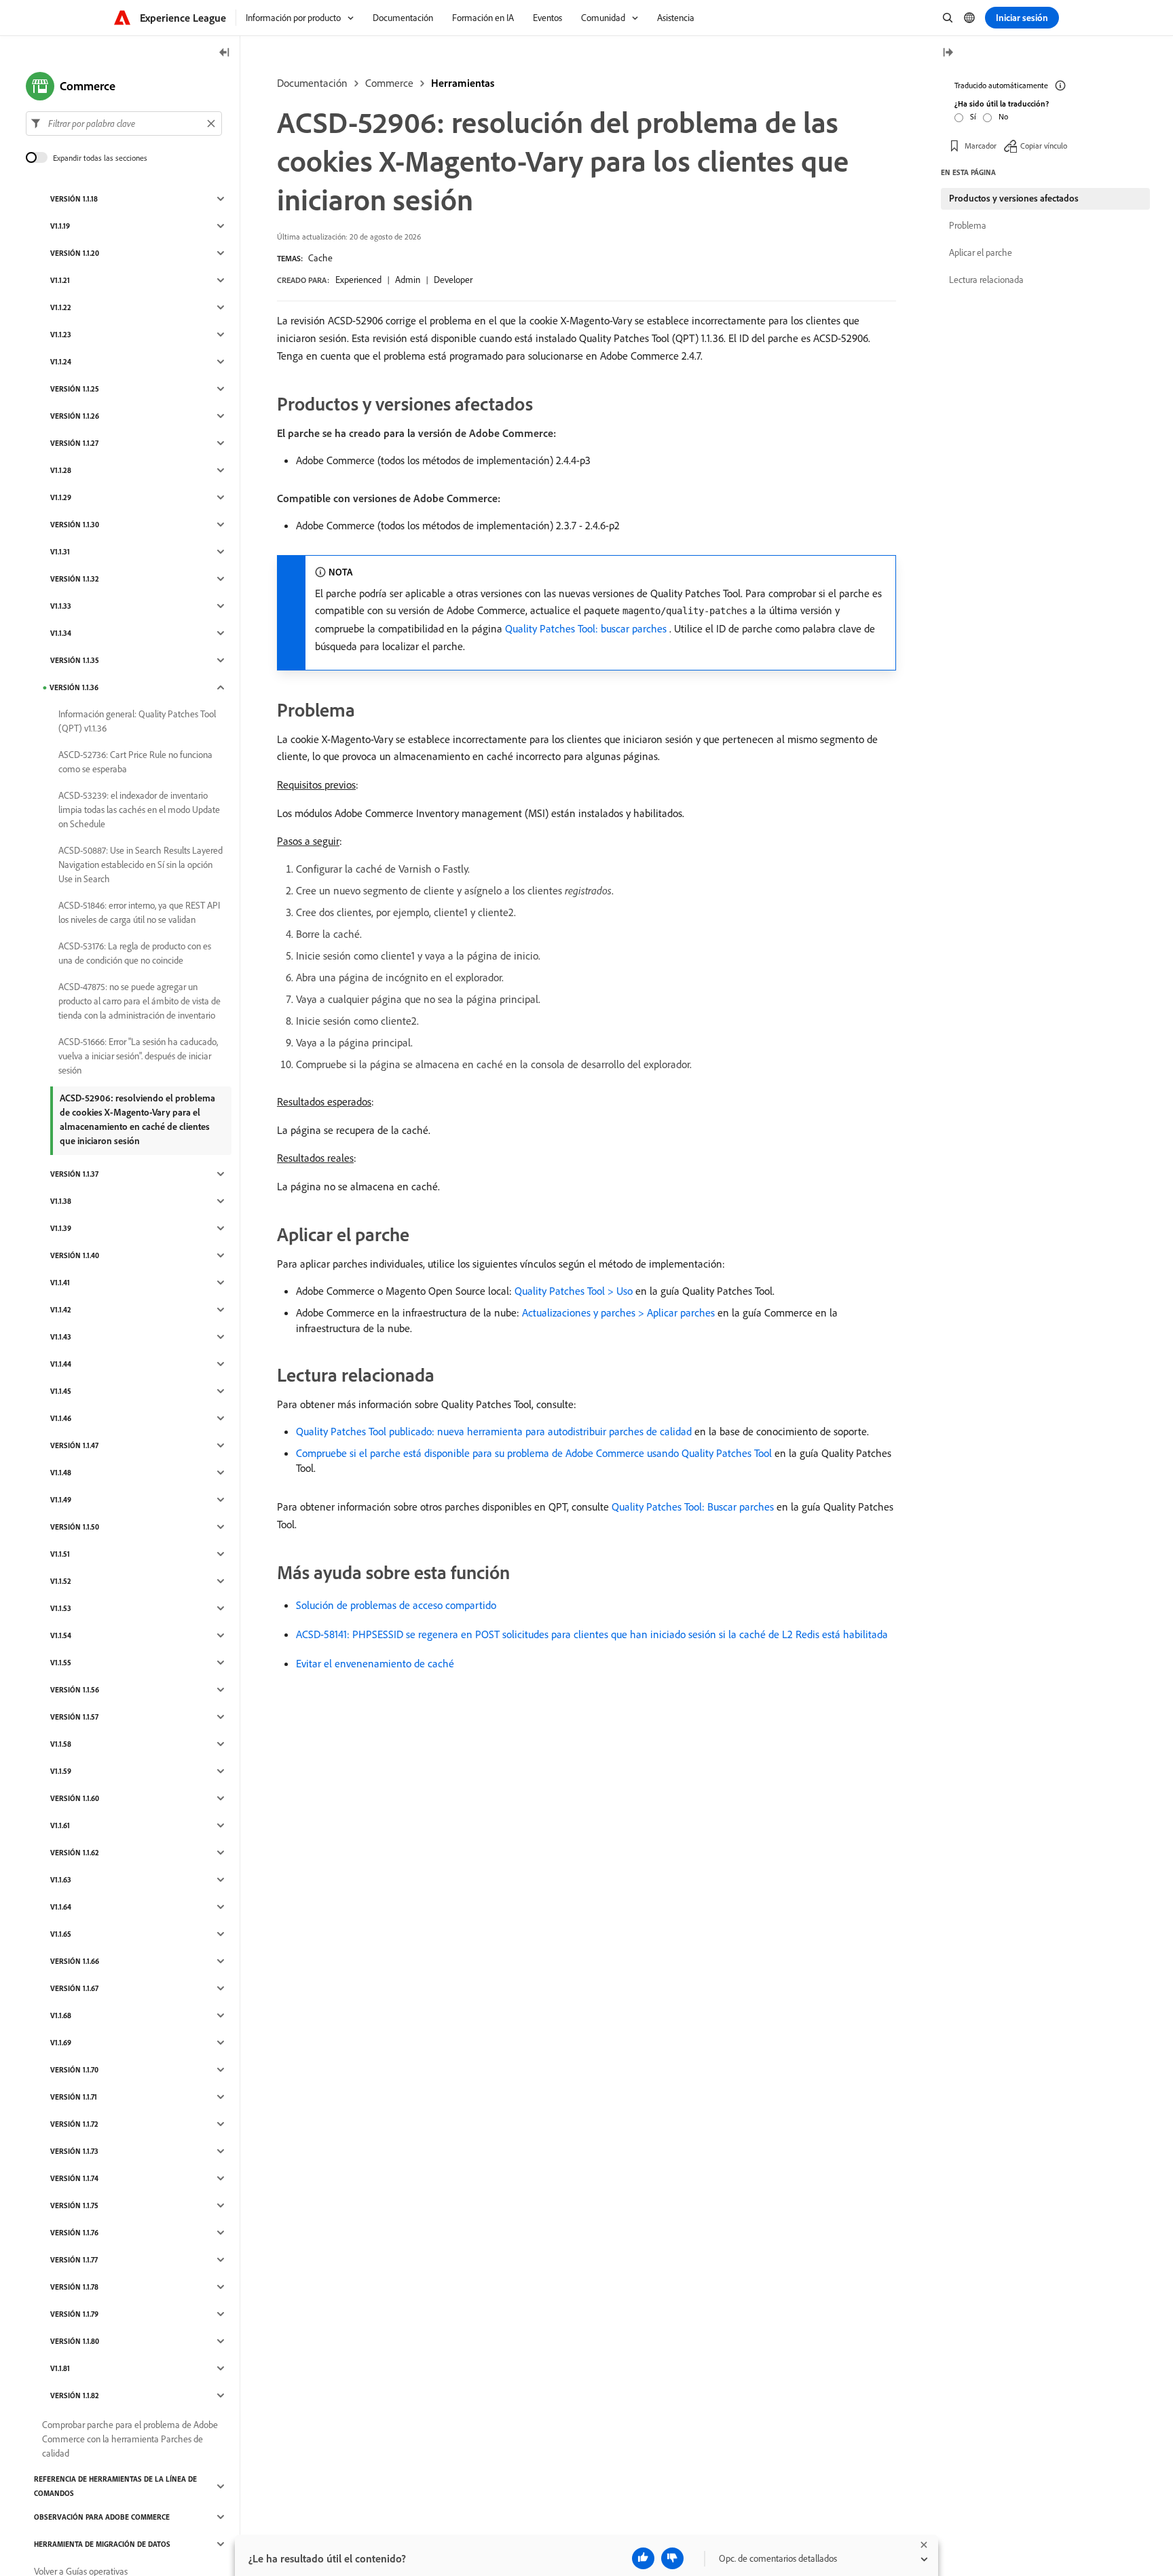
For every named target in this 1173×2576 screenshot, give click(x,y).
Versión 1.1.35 (75, 660)
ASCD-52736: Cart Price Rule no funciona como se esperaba (135, 762)
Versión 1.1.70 (74, 2070)
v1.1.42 (61, 1310)
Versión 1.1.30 (75, 525)
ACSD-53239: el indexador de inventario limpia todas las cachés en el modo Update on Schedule (139, 810)
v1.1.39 (61, 1228)
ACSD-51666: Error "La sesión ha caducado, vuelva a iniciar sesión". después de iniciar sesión (138, 1056)
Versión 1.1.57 (74, 1717)
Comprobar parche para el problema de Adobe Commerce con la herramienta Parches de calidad (130, 2439)
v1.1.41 (60, 1283)
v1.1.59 (61, 1771)
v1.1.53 (61, 1608)
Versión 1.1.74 (74, 2178)
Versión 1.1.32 (75, 579)
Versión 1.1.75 (74, 2205)
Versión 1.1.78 (74, 2287)
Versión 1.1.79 (74, 2314)
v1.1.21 (60, 280)
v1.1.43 (61, 1337)
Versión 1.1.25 (75, 389)
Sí (973, 116)
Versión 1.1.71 (74, 2097)
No (1003, 116)
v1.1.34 (61, 633)
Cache (320, 258)
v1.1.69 (61, 2043)
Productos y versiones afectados (1014, 198)
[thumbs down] (672, 2558)
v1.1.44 (61, 1364)
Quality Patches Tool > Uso (574, 1291)
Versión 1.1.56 (75, 1690)
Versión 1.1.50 (75, 1527)
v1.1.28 (61, 470)
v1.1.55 (61, 1663)
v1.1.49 (61, 1500)
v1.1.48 (61, 1473)
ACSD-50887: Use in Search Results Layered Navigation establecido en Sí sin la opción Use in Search (141, 865)
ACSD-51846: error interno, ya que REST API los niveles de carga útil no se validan (139, 912)
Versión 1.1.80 (75, 2341)
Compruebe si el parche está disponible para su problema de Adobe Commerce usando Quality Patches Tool (534, 1453)
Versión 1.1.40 (75, 1255)
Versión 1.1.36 (74, 687)
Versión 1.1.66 (75, 1961)
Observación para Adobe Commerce (102, 2517)
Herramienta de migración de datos (102, 2544)
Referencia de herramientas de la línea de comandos (115, 2486)
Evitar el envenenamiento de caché (375, 1663)
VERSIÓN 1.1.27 (74, 443)
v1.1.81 (60, 2368)
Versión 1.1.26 (75, 416)
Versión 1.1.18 (74, 199)
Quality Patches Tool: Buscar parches (693, 1507)
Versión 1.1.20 (75, 253)
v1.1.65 (61, 1934)
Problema (968, 225)
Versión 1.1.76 (74, 2233)
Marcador (981, 146)
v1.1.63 (61, 1880)
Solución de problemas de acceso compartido (396, 1605)
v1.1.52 (61, 1581)
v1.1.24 (61, 362)
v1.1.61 (60, 1825)
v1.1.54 (61, 1635)
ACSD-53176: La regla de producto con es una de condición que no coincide (135, 953)
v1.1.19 (60, 226)
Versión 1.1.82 (75, 2395)
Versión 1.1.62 (75, 1853)
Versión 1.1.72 (74, 2124)
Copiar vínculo (1044, 146)
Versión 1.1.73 (74, 2151)
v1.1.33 (61, 606)
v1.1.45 (61, 1391)
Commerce (389, 83)
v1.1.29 (61, 497)
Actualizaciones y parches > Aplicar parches (618, 1312)
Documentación (312, 83)
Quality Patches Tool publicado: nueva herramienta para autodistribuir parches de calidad (494, 1431)
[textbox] (124, 124)
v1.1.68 (61, 2015)
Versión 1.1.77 (74, 2260)
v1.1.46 (61, 1418)
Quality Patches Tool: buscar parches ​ (587, 628)
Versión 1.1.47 (74, 1445)
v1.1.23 (61, 335)
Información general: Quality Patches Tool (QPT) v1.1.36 (137, 721)
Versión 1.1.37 (74, 1174)
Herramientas (463, 83)
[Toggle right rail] (948, 53)
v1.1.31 (60, 552)
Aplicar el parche (981, 252)
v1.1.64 (61, 1907)
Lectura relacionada (986, 280)
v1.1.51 (60, 1554)
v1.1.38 (61, 1201)
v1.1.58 (61, 1744)
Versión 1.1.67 (74, 1988)
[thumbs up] (643, 2558)
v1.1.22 (61, 307)
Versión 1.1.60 (75, 1798)
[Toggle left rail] (225, 53)
